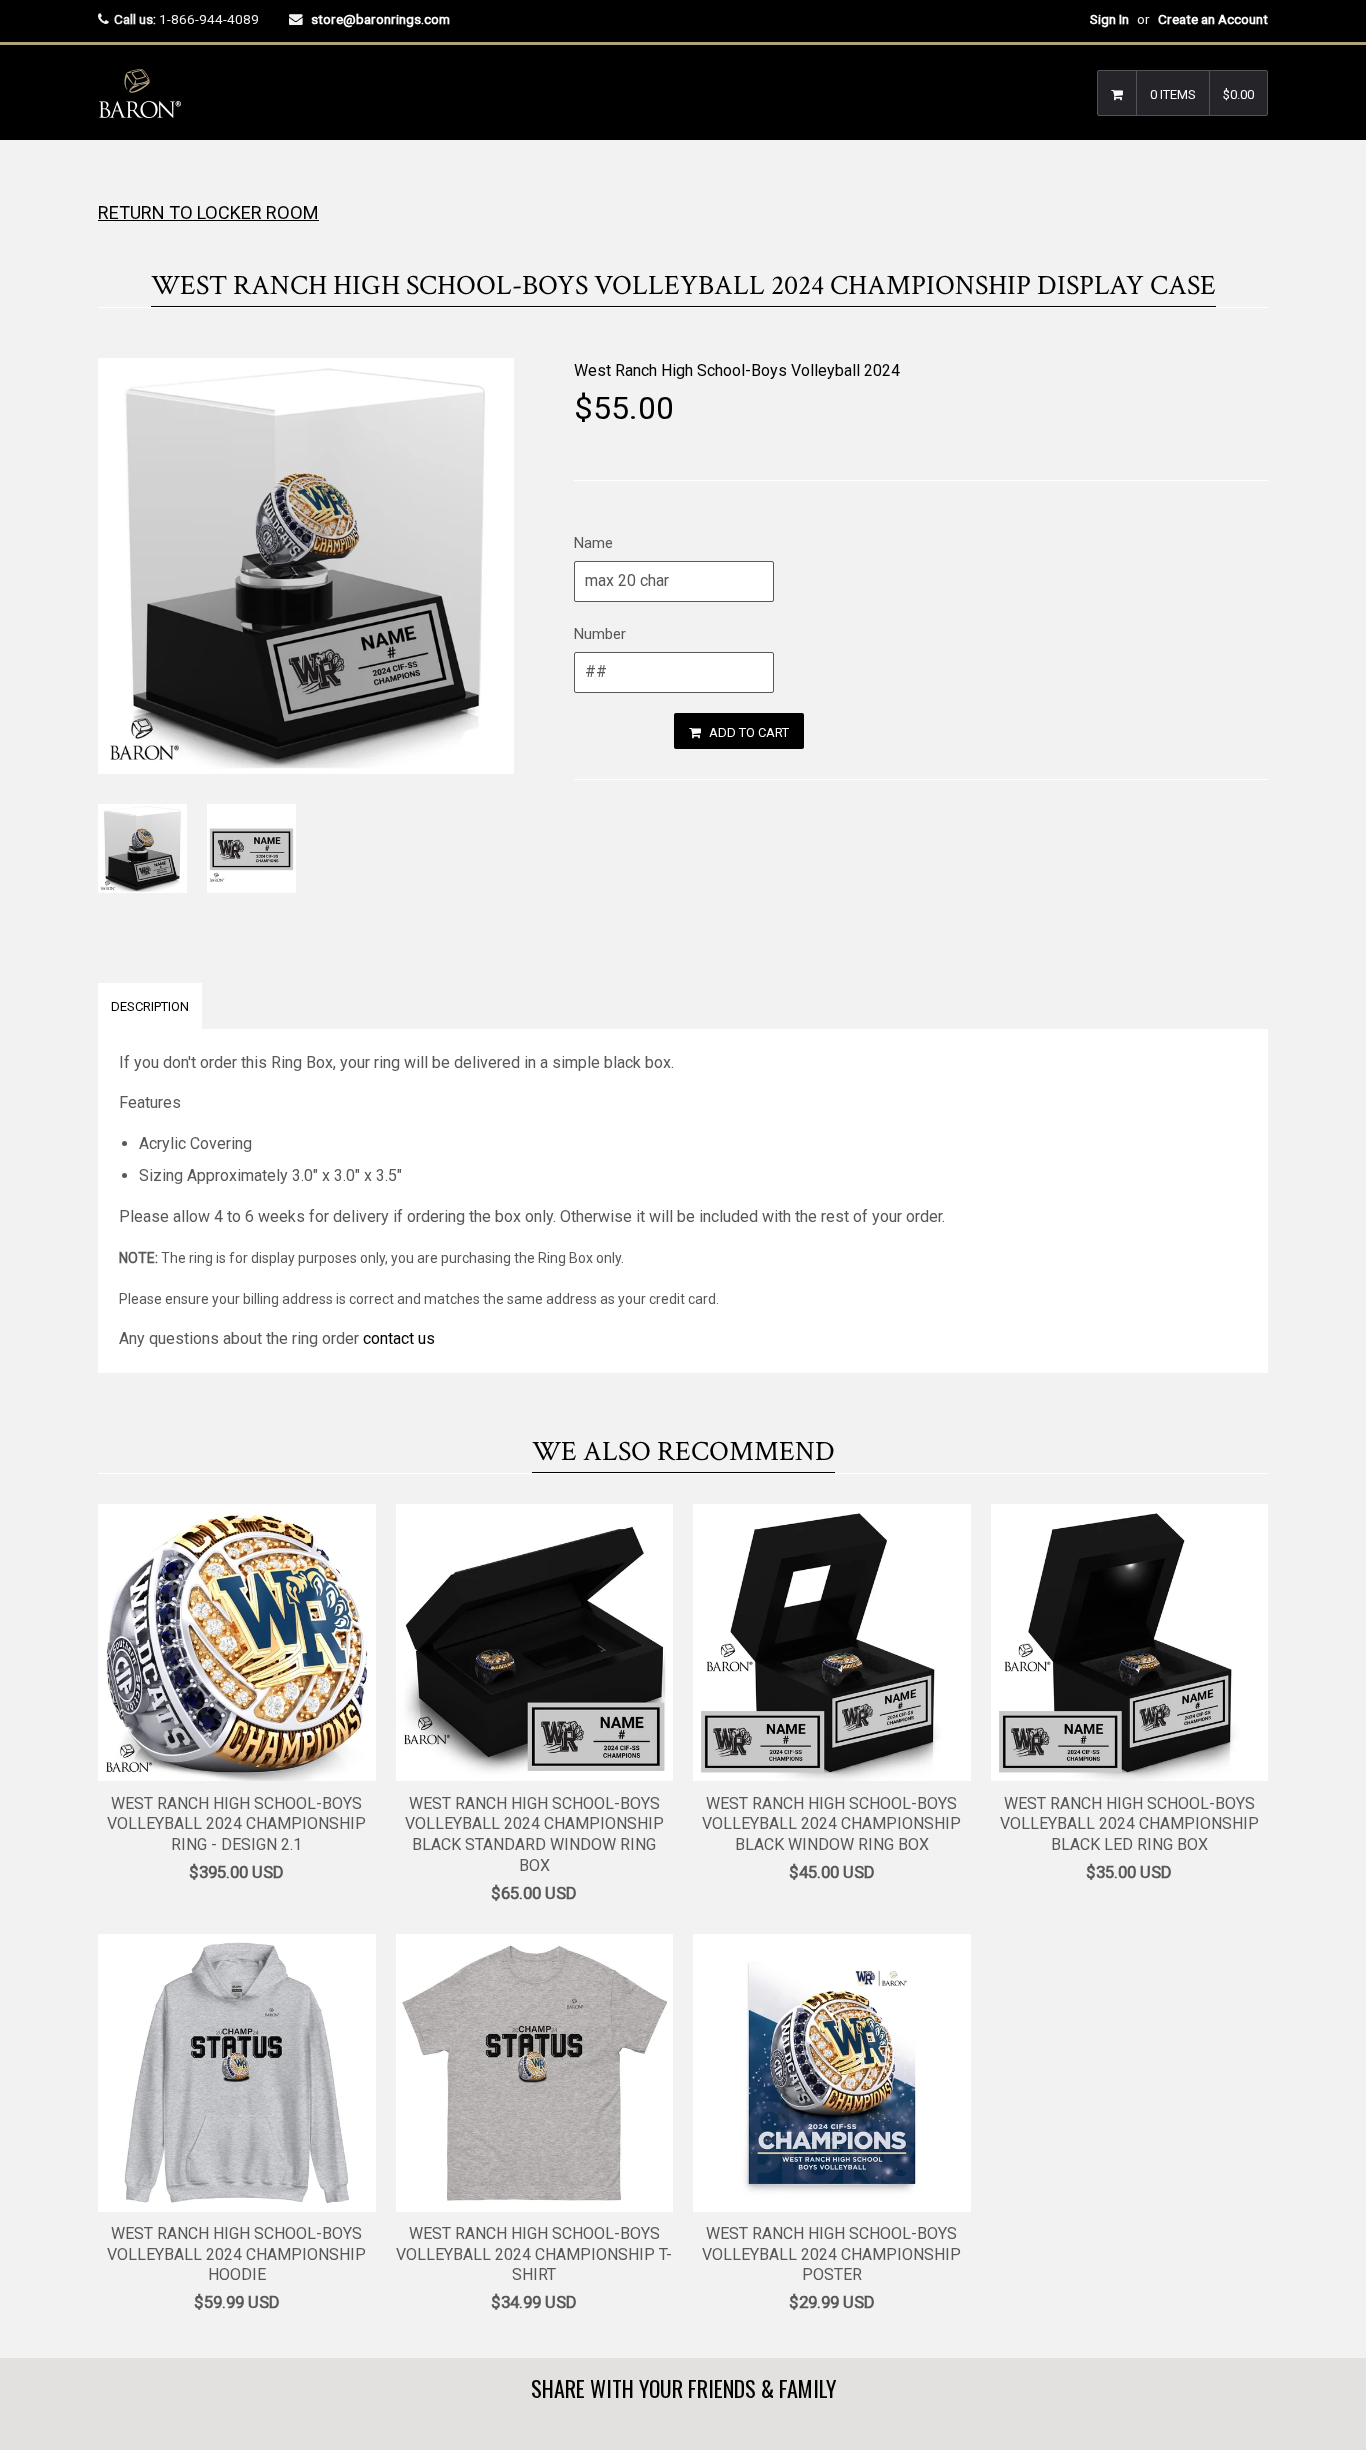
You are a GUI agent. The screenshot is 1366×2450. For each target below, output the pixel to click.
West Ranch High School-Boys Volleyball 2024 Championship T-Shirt (534, 2254)
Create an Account (1213, 19)
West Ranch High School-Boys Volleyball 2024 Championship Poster (831, 2254)
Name (593, 543)
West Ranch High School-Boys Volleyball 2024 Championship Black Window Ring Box (831, 1824)
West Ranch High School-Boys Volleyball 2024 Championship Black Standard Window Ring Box (534, 1834)
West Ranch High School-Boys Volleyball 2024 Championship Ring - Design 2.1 (236, 1824)
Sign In (1109, 19)
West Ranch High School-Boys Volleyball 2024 (737, 370)
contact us (399, 1338)
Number (600, 634)
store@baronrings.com (380, 19)
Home (115, 179)
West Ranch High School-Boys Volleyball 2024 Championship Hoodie (236, 2254)
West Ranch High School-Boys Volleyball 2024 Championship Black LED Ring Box (1129, 1824)
